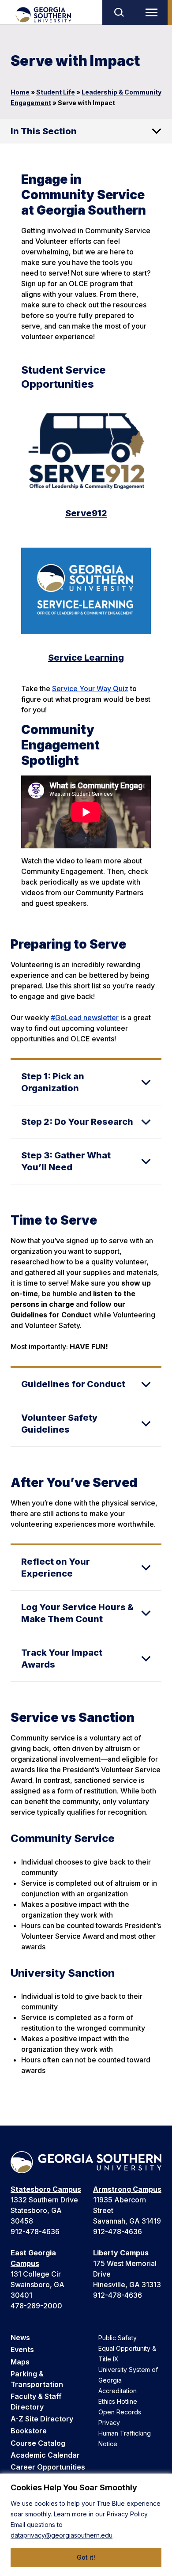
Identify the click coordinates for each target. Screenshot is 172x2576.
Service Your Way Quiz (90, 688)
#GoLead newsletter (85, 1018)
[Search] (119, 12)
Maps (20, 2362)
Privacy (109, 2423)
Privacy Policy (127, 2514)
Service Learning (86, 658)
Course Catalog (38, 2443)
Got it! (86, 2557)
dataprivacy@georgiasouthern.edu (62, 2535)
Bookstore (29, 2431)
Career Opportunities (48, 2467)
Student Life (56, 92)
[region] (86, 2525)
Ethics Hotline (118, 2401)
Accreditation (118, 2391)
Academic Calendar (45, 2455)
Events (22, 2349)
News (20, 2338)
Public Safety (118, 2338)
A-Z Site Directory (42, 2419)
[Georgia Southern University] (43, 15)
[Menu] (153, 12)
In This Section (44, 131)
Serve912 (86, 513)
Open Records (120, 2412)
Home (20, 92)
